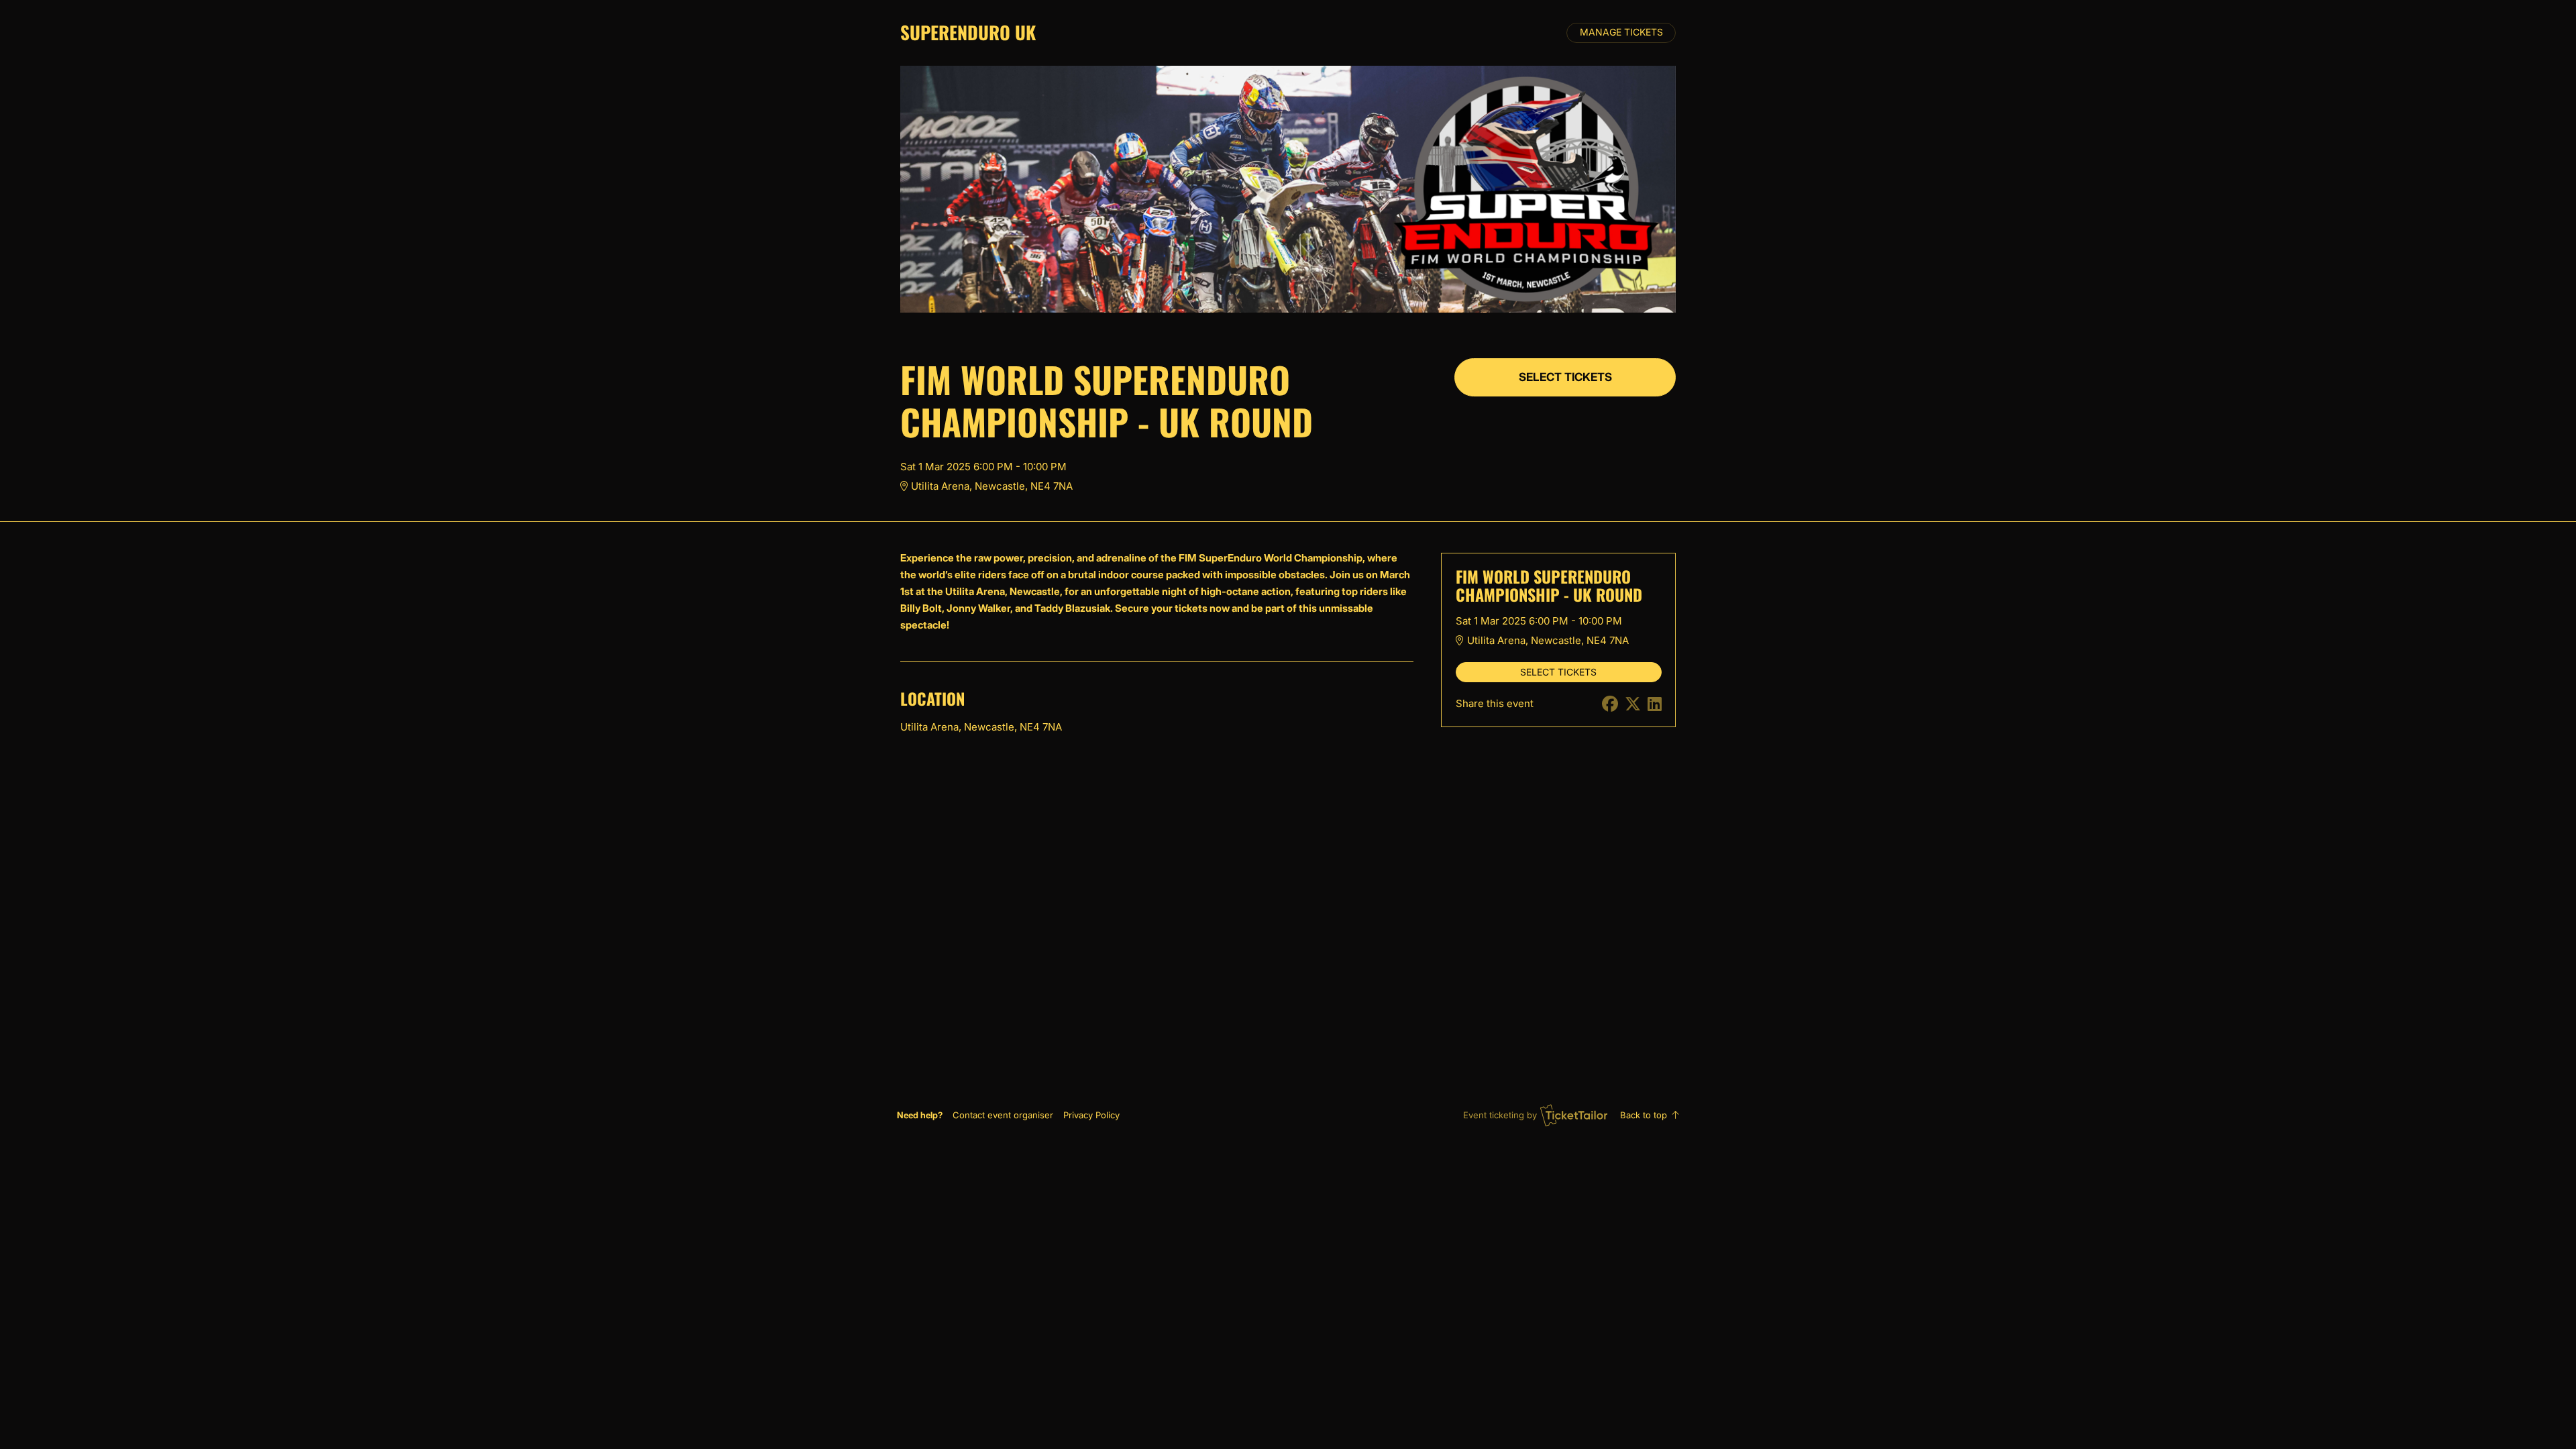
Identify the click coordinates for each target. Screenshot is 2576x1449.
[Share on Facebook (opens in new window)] (1610, 704)
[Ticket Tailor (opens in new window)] (1574, 1115)
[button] (1003, 1115)
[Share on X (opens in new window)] (1633, 704)
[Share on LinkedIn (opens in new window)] (1655, 704)
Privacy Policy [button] (1091, 1115)
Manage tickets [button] (1621, 32)
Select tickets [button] (1565, 377)
